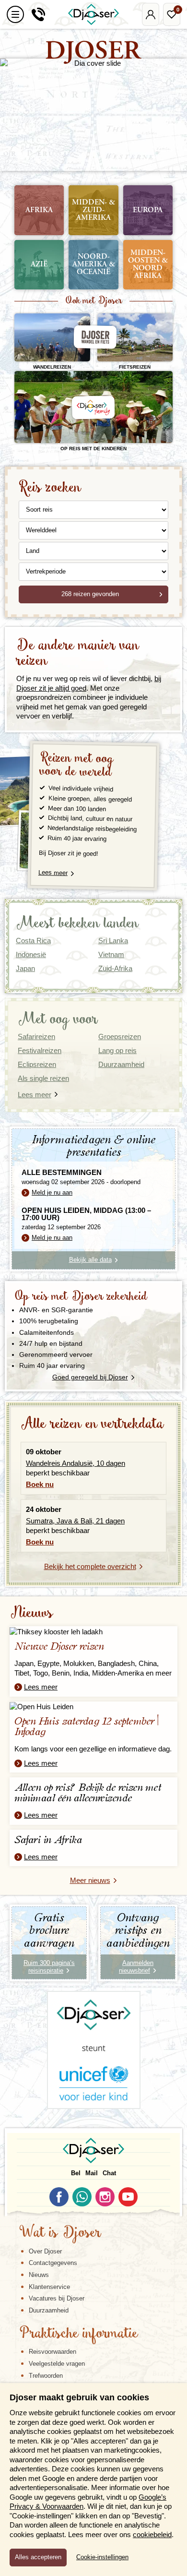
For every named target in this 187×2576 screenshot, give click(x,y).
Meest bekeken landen (77, 924)
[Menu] (15, 14)
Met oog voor (58, 1020)
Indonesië (31, 954)
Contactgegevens (53, 2263)
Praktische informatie (79, 2334)
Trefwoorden (46, 2376)
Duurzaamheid (49, 2310)
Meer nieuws (90, 1880)
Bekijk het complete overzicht (90, 1566)
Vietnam (111, 954)
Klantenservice (49, 2287)
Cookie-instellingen (102, 2557)
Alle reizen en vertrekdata (92, 1424)
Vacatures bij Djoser (57, 2298)
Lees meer (53, 873)
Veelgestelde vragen (57, 2364)
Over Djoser (45, 2251)
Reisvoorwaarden (53, 2352)
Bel (76, 2173)
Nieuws (31, 1613)
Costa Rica (33, 941)
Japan (25, 968)
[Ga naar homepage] (93, 14)
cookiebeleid (152, 2534)
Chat (109, 2173)
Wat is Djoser (60, 2233)
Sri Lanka (113, 941)
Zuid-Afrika (115, 968)
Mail (92, 2173)
